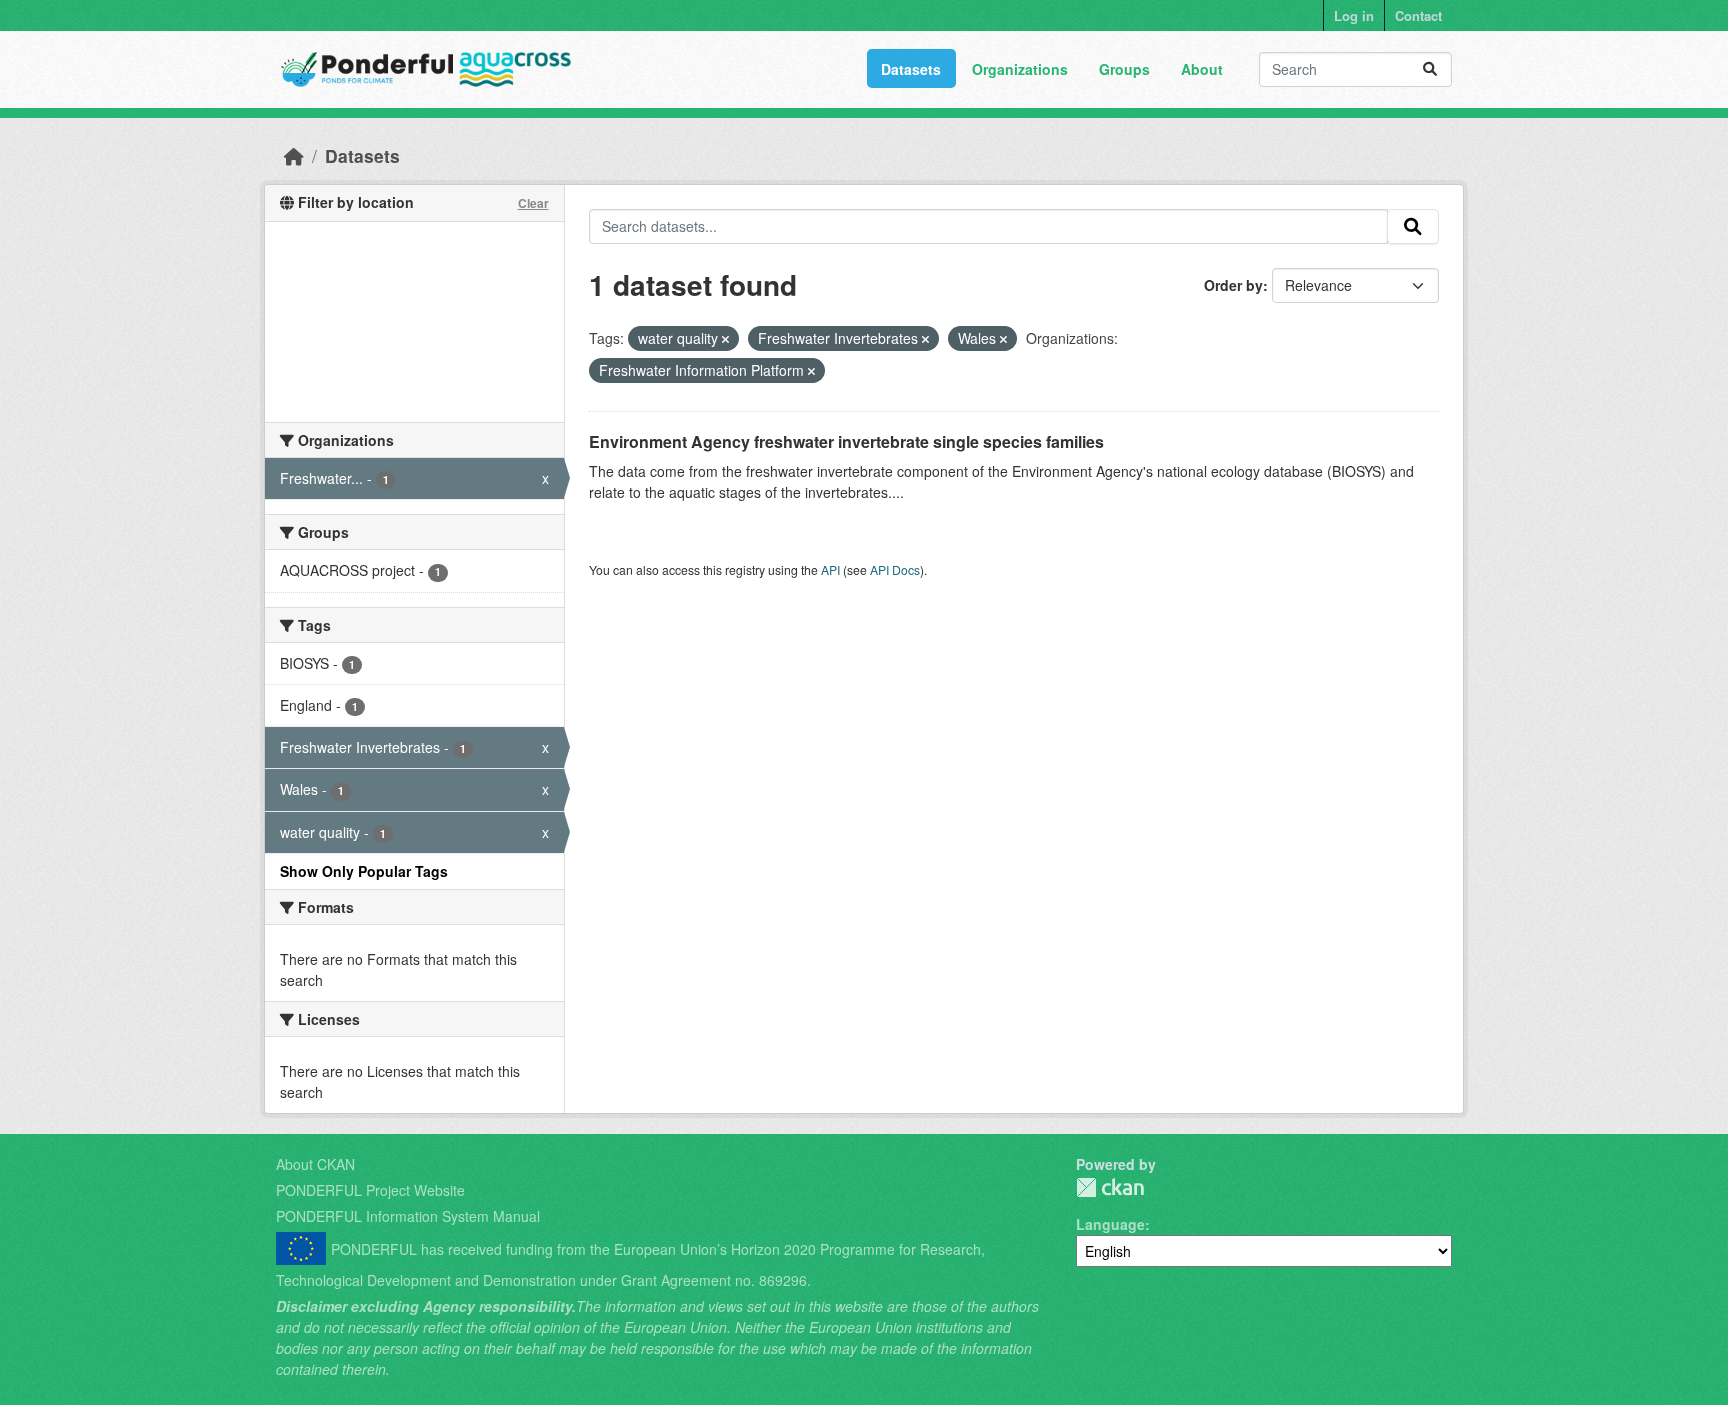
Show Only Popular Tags (364, 871)
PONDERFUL (1110, 1187)
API (830, 569)
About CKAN (315, 1164)
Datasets (911, 69)
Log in (1354, 15)
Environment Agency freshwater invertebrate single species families (846, 441)
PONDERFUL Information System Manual (408, 1216)
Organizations (1020, 69)
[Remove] (725, 339)
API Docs (895, 569)
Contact (1418, 15)
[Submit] (1430, 69)
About (1202, 69)
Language (1110, 1224)
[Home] (294, 155)
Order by (1233, 285)
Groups (1124, 69)
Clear (533, 203)
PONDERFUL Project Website (370, 1190)
